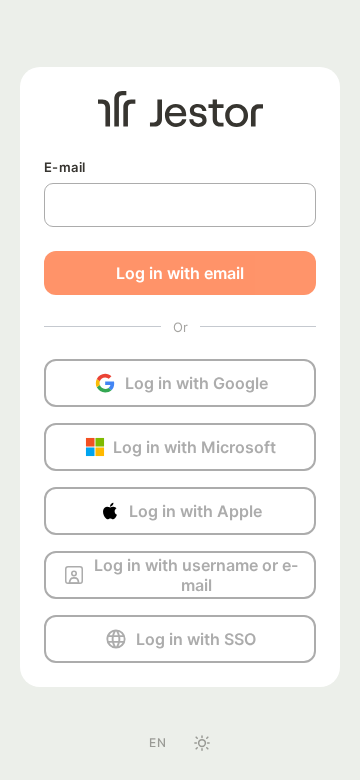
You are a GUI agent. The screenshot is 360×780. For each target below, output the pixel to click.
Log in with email (180, 273)
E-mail (64, 167)
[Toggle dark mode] (202, 743)
